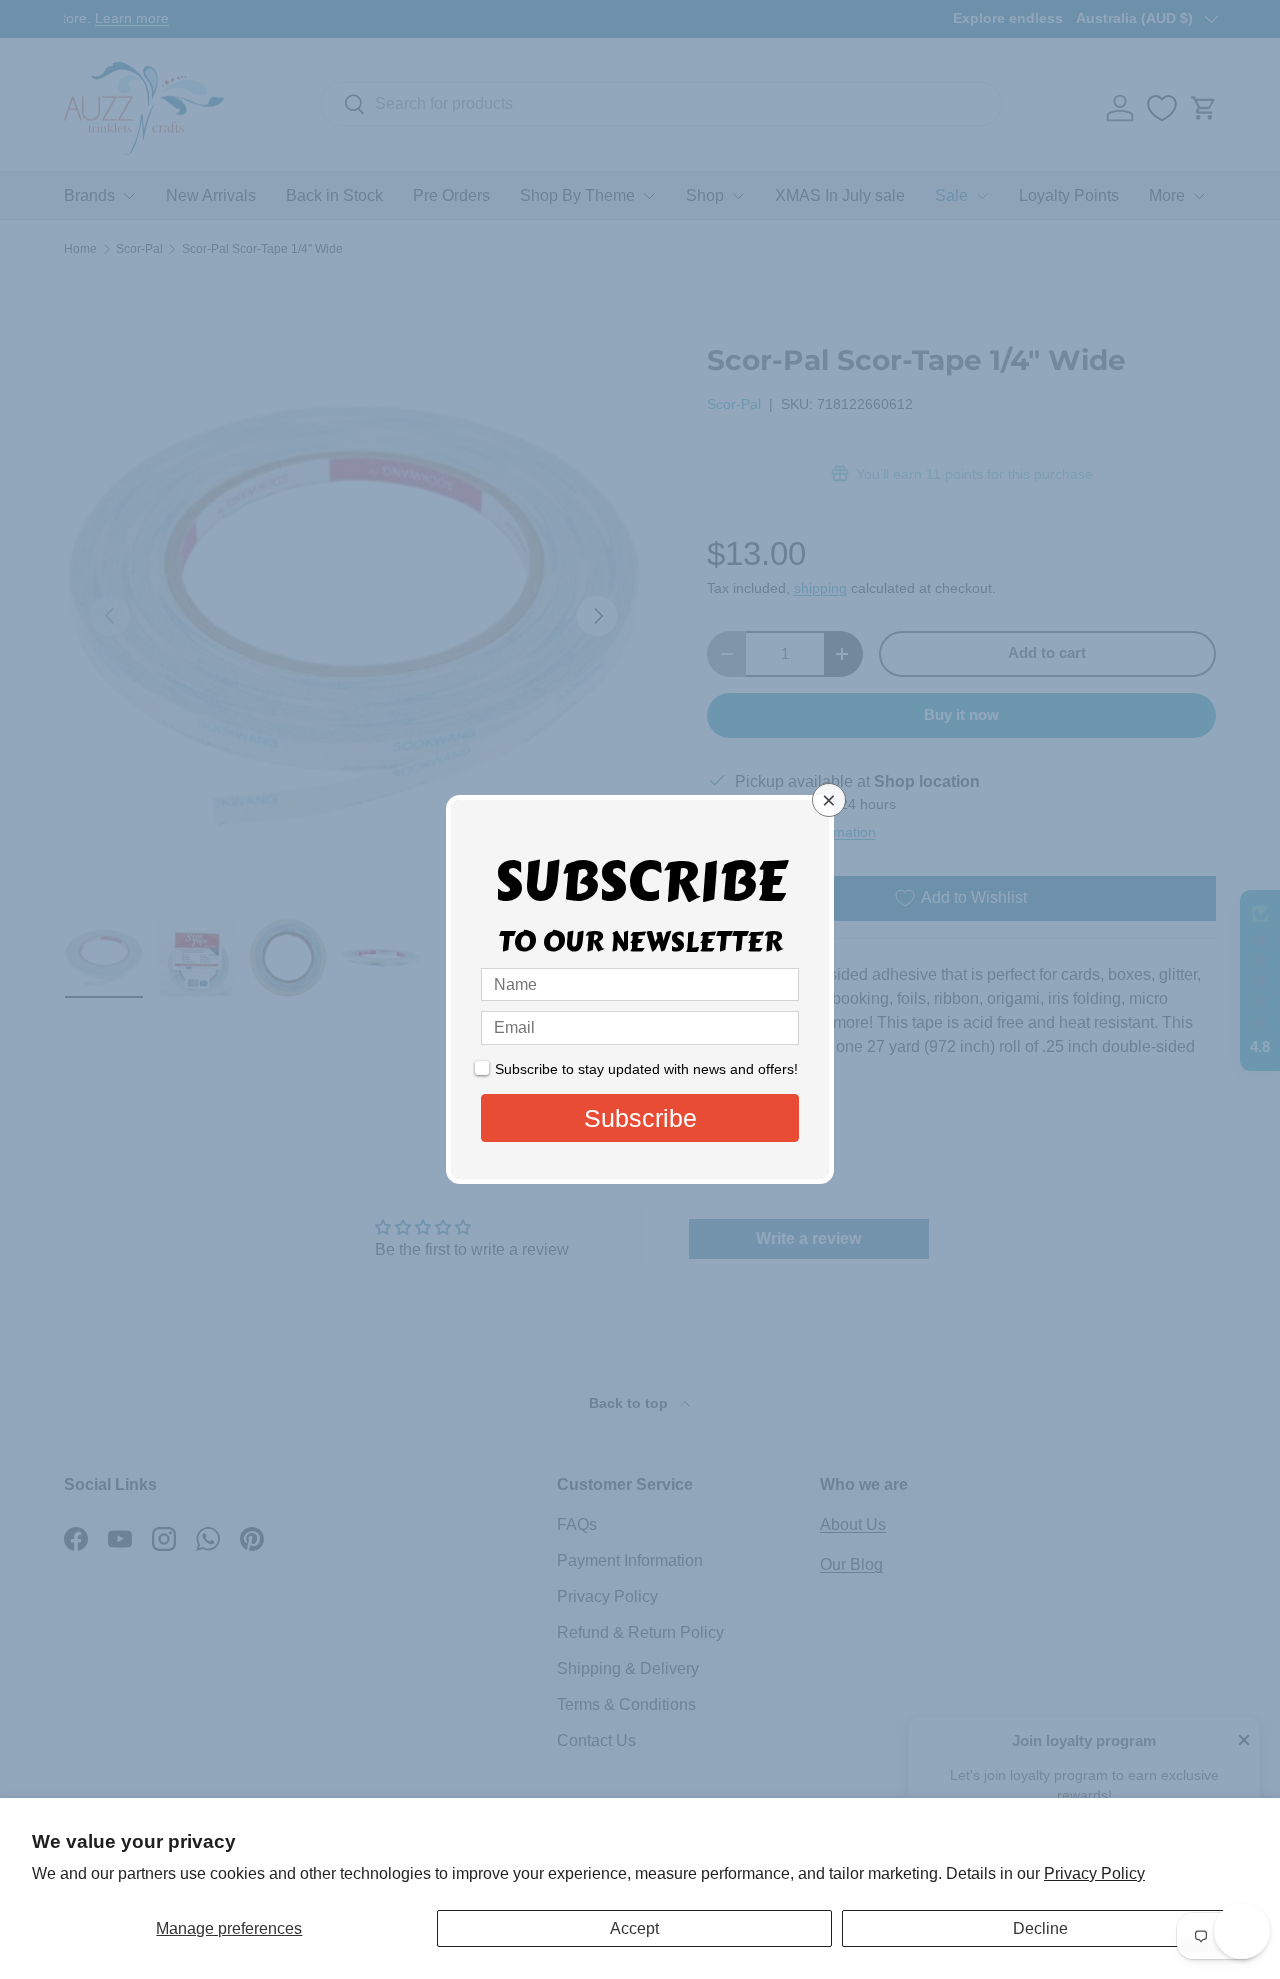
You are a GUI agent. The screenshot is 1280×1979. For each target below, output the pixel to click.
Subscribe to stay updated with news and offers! (646, 1069)
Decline (1040, 1928)
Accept (634, 1928)
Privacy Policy (1094, 1873)
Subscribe (640, 1118)
